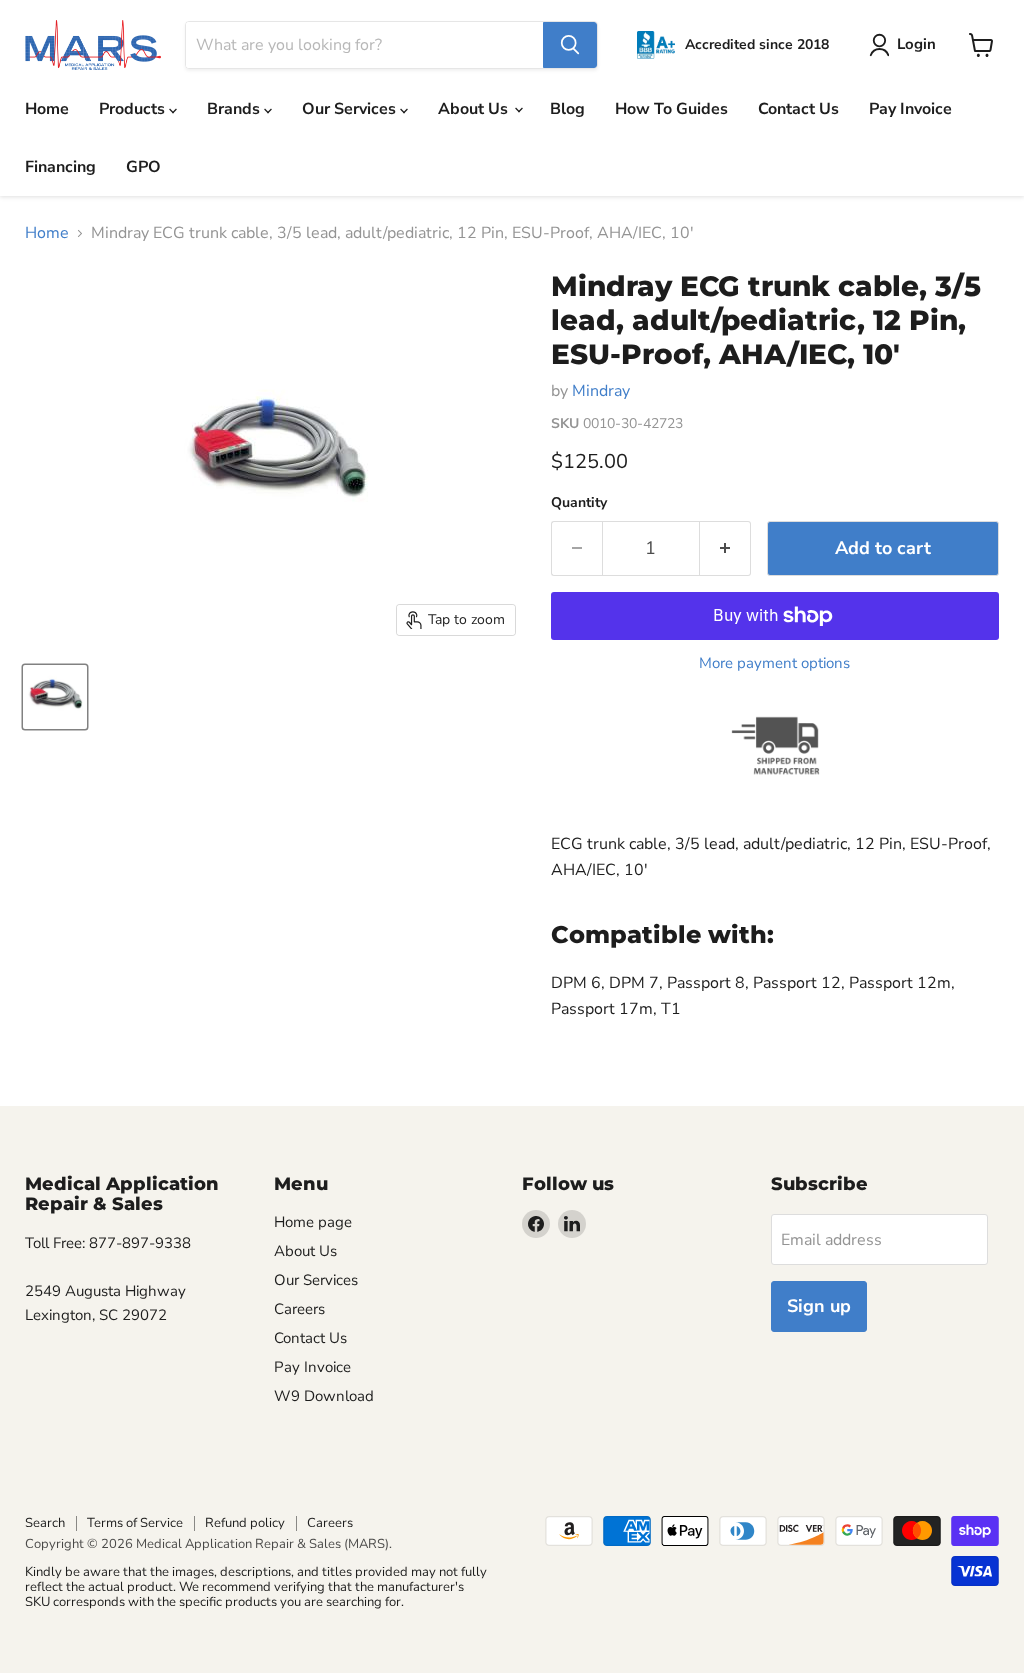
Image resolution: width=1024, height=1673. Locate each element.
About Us (475, 109)
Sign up (819, 1306)
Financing (60, 167)
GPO (143, 167)
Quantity (579, 503)
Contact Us (798, 109)
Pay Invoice (910, 109)
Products (134, 109)
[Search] (570, 45)
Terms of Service (135, 1523)
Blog (567, 109)
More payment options (774, 663)
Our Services (351, 109)
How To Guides (671, 109)
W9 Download (324, 1396)
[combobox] (364, 45)
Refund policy (245, 1523)
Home (47, 109)
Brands (235, 109)
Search (45, 1523)
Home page (313, 1222)
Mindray (601, 391)
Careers (299, 1309)
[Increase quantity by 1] (725, 548)
